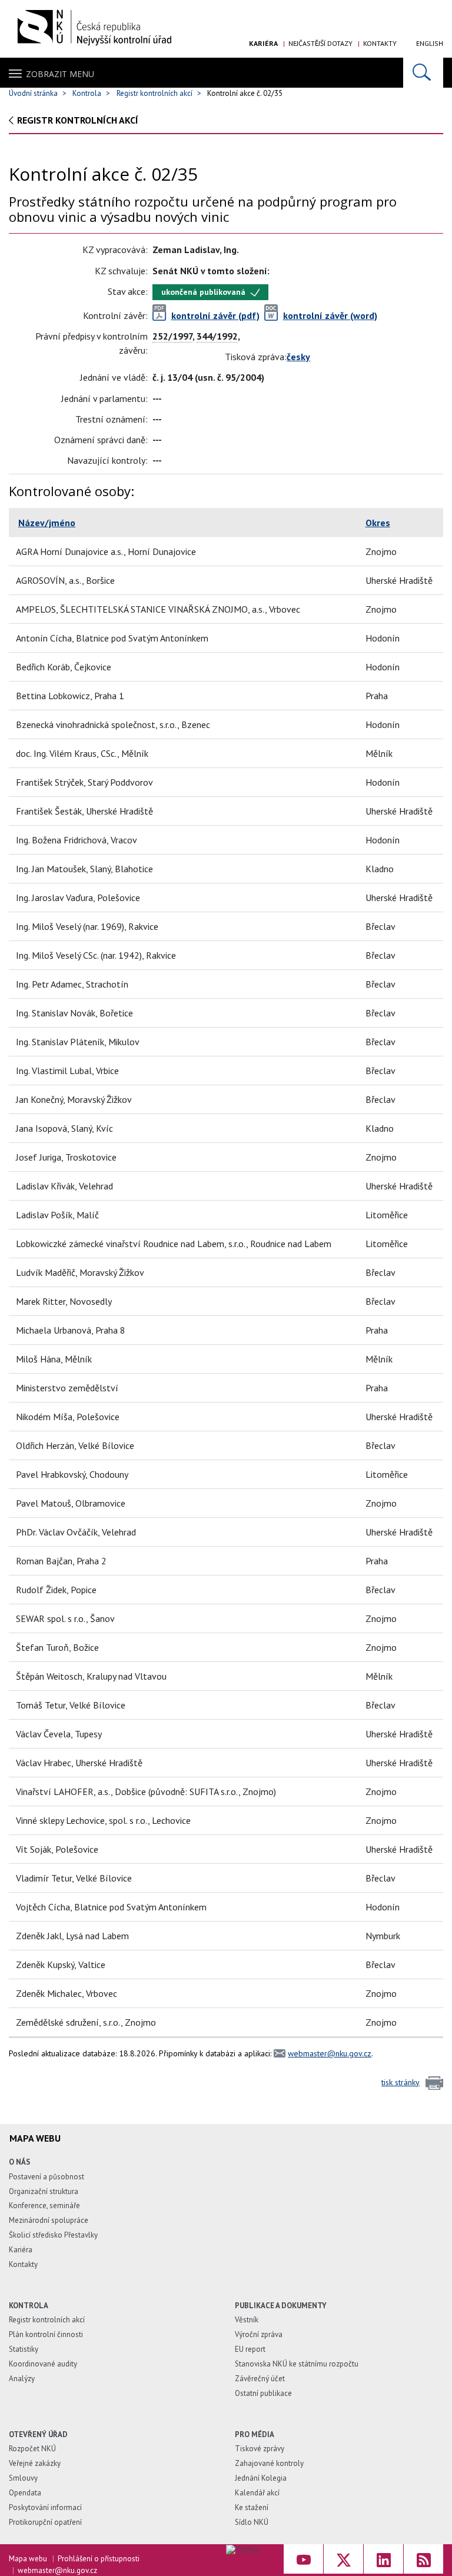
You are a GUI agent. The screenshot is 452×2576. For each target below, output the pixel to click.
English (430, 43)
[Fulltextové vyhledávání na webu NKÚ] (423, 73)
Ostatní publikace (263, 2393)
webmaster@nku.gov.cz (330, 2053)
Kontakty (380, 43)
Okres (378, 523)
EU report (250, 2349)
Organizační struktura (44, 2191)
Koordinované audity (43, 2364)
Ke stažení (252, 2507)
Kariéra (263, 43)
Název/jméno (47, 523)
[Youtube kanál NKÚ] (303, 2559)
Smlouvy (23, 2478)
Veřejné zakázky (35, 2463)
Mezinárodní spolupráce (49, 2220)
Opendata (25, 2493)
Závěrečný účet (260, 2379)
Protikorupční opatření (45, 2522)
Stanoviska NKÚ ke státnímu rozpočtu (297, 2364)
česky (298, 357)
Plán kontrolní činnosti (46, 2334)
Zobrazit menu (60, 74)
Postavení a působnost (46, 2177)
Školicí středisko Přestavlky (53, 2235)
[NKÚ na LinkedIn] (383, 2559)
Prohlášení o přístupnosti (99, 2559)
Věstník (247, 2320)
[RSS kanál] (423, 2559)
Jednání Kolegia (261, 2478)
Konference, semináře (44, 2206)
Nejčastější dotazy (320, 43)
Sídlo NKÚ (252, 2522)
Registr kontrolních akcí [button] (78, 120)
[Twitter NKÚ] (343, 2559)
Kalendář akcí (257, 2493)
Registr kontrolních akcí (154, 93)
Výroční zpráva (259, 2334)
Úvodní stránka (33, 93)
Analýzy (22, 2379)
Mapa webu (28, 2559)
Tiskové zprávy (260, 2449)
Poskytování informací (45, 2507)
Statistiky (24, 2349)
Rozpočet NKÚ (32, 2449)
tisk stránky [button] (401, 2082)
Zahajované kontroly (269, 2463)
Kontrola (87, 93)
